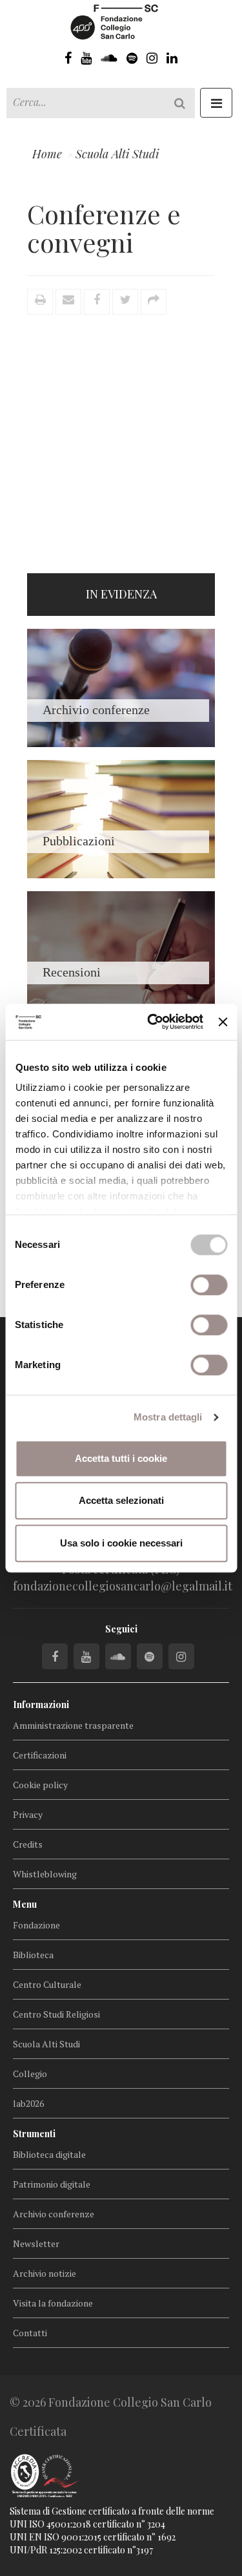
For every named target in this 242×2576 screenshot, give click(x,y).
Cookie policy (40, 1785)
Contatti (30, 2333)
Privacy (28, 1814)
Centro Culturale (47, 1984)
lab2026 (28, 2103)
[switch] (209, 1285)
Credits (28, 1844)
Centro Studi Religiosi (56, 2014)
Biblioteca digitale (49, 2154)
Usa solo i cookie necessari (121, 1543)
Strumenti (34, 2134)
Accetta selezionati (121, 1500)
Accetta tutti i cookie (121, 1458)
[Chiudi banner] (223, 1022)
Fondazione (36, 1925)
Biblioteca (33, 1955)
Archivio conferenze (54, 2214)
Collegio (30, 2074)
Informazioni (41, 1705)
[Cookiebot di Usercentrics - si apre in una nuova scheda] (152, 1022)
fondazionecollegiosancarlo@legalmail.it (123, 1586)
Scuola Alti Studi (46, 2044)
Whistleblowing (45, 1874)
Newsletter (36, 2243)
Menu (25, 1904)
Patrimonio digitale (52, 2184)
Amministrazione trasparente (73, 1725)
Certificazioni (40, 1755)
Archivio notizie (45, 2273)
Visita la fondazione (53, 2303)
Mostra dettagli (168, 1417)
